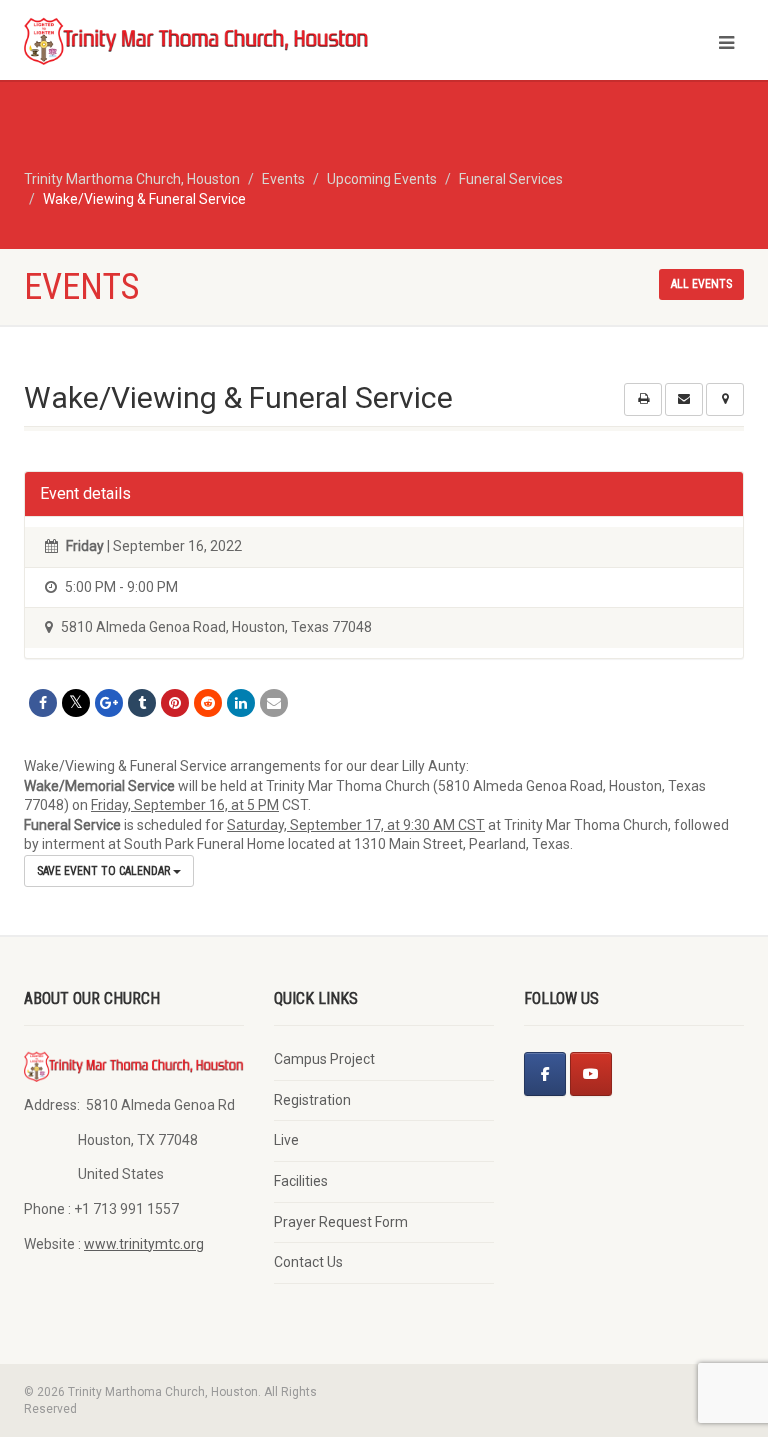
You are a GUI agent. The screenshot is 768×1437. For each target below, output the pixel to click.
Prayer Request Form (341, 1222)
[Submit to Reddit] (208, 703)
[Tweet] (76, 703)
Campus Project (324, 1059)
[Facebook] (545, 1074)
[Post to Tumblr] (142, 703)
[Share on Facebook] (43, 703)
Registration (312, 1100)
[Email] (274, 703)
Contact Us (308, 1262)
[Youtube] (591, 1074)
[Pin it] (175, 703)
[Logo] (196, 40)
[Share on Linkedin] (241, 703)
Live (286, 1140)
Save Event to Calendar (105, 871)
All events (701, 284)
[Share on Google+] (109, 703)
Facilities (301, 1181)
